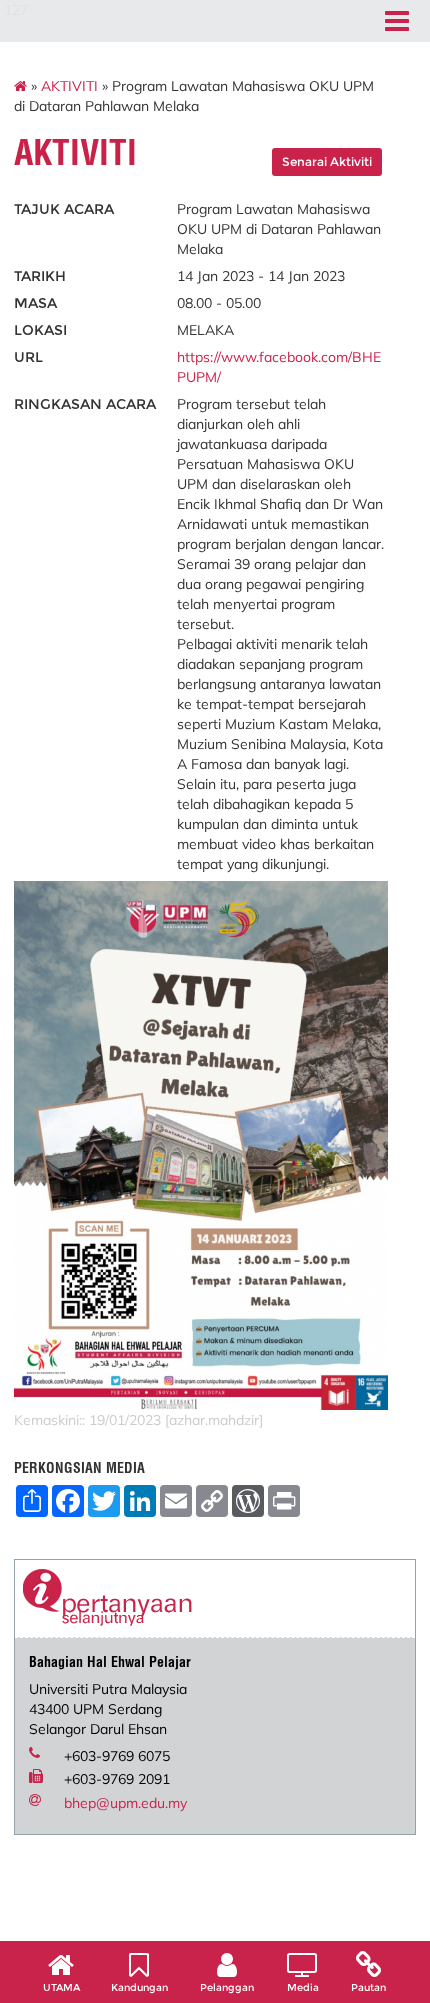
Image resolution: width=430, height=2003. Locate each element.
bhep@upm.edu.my (125, 1803)
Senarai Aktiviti (327, 161)
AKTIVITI (69, 86)
